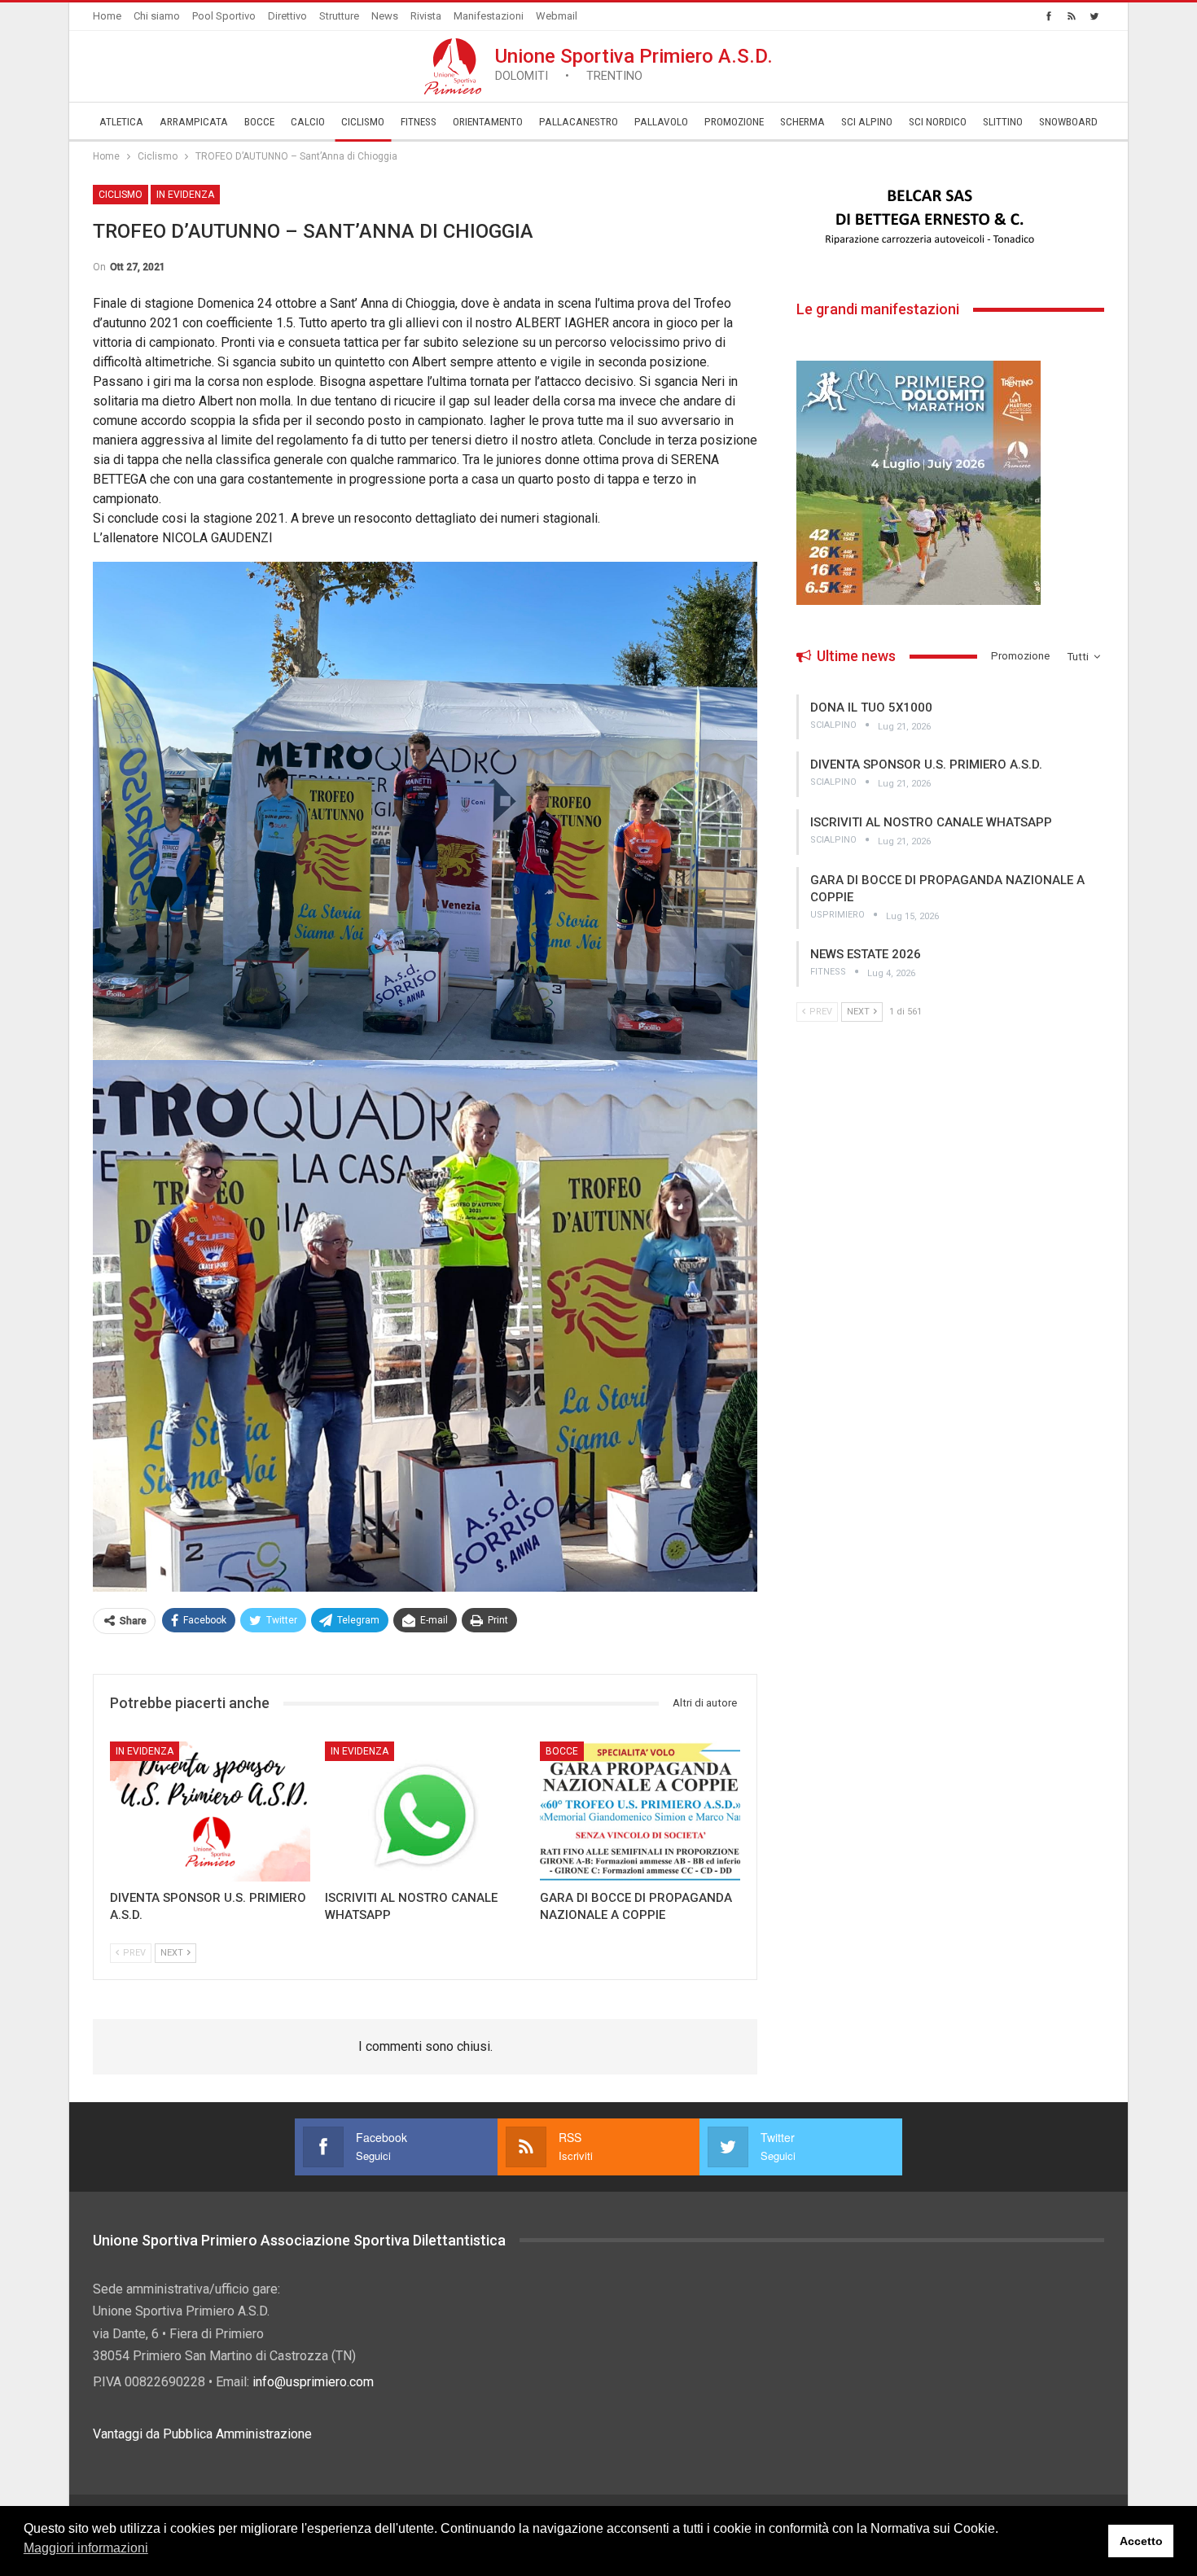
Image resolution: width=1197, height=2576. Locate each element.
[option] (950, 217)
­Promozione (734, 122)
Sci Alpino (867, 122)
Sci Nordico (938, 122)
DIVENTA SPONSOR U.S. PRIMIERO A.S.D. (926, 764)
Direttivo (287, 16)
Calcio (308, 122)
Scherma (802, 122)
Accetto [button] (1141, 2541)
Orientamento (488, 122)
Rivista (426, 16)
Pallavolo (661, 122)
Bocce (259, 122)
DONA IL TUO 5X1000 (871, 708)
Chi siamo (157, 16)
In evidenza (185, 195)
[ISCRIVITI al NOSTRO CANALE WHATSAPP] (425, 1812)
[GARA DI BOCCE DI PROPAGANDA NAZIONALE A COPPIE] (640, 1812)
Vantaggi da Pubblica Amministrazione (202, 2434)
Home (107, 16)
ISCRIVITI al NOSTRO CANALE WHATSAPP (931, 822)
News (385, 16)
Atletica (121, 122)
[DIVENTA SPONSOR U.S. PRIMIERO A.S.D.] (210, 1812)
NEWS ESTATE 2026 (866, 954)
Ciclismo (363, 122)
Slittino (1003, 122)
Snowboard (1068, 122)
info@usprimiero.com (313, 2382)
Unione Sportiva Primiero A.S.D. (634, 64)
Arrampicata (194, 122)
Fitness (419, 122)
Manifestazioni (489, 16)
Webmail (557, 16)
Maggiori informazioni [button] (86, 2548)
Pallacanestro (579, 122)
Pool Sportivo (224, 16)
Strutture (339, 16)
